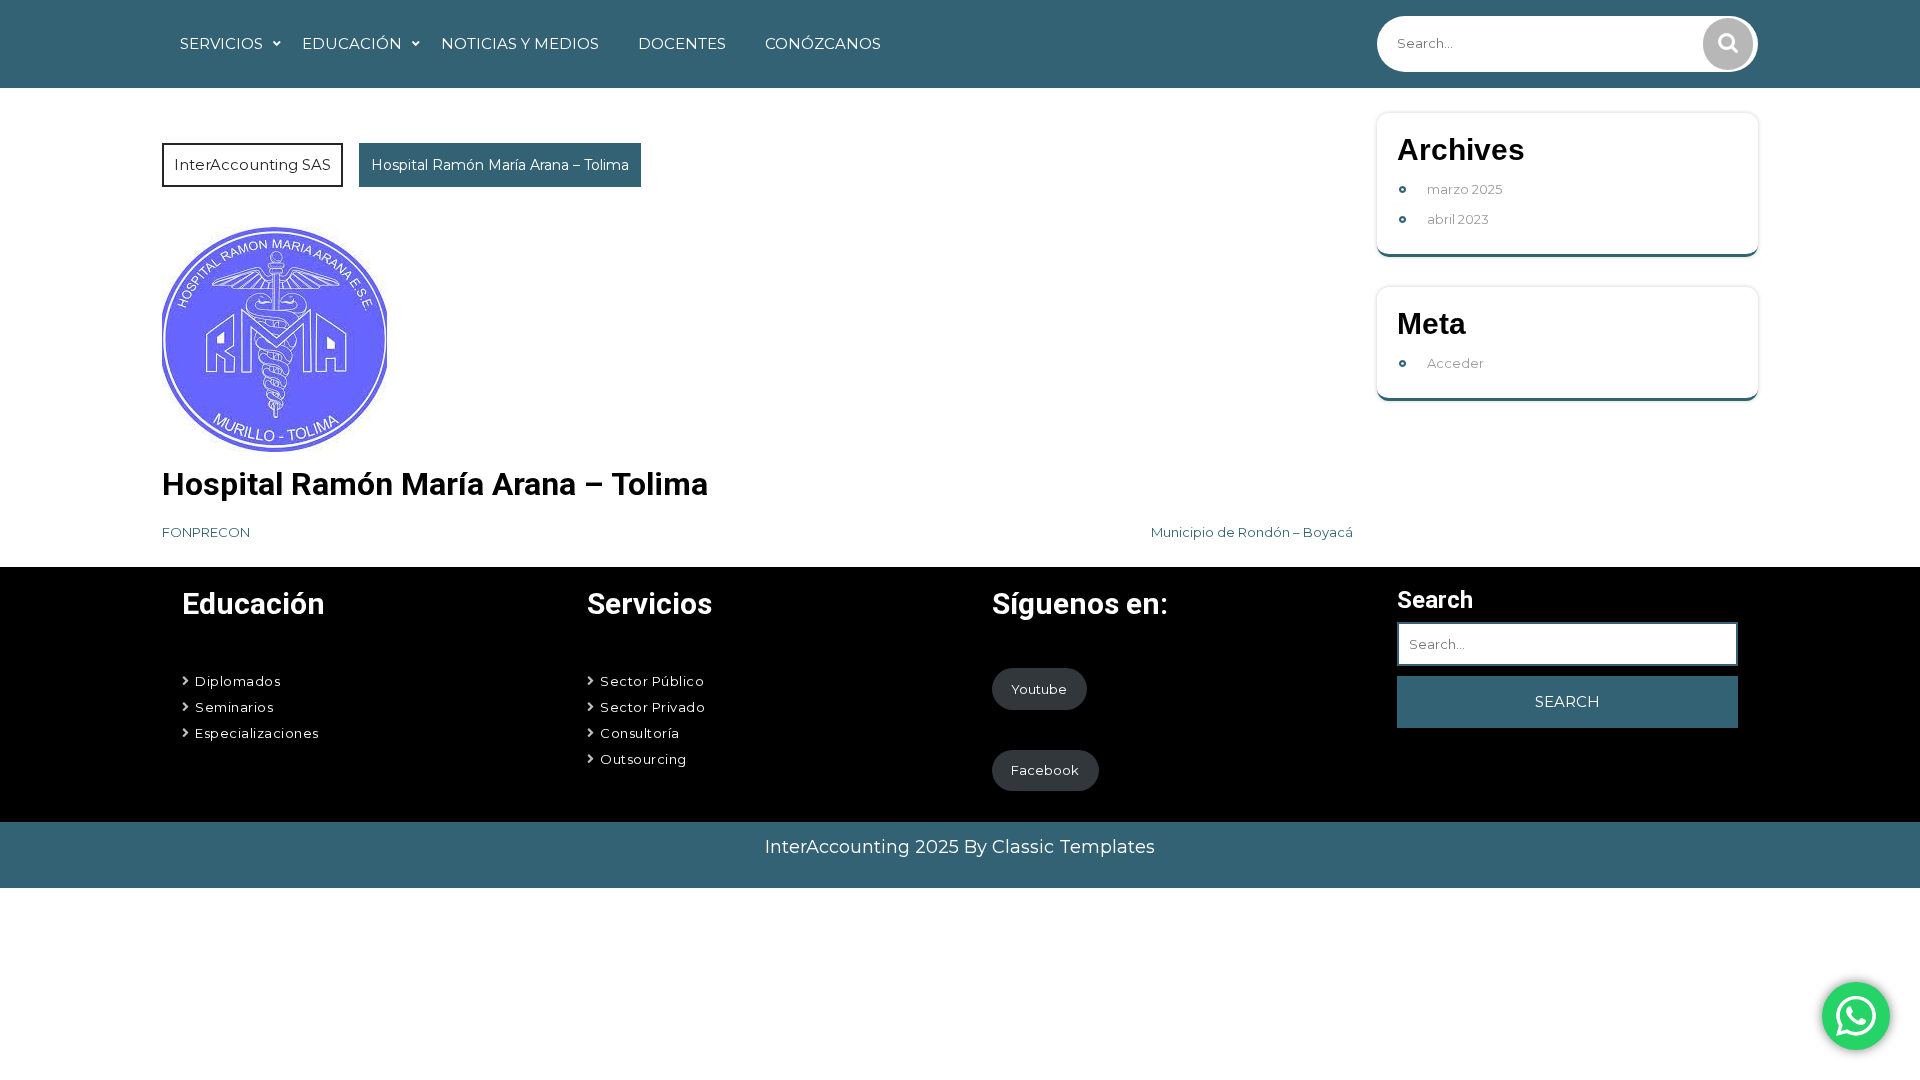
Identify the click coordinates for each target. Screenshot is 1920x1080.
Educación (352, 43)
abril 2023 (1458, 219)
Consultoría (640, 733)
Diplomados (237, 681)
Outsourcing (643, 759)
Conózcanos (823, 43)
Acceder (1455, 363)
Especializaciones (257, 733)
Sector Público (652, 681)
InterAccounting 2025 (864, 847)
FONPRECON (206, 532)
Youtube (1039, 689)
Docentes (682, 43)
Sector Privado (652, 707)
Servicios (221, 43)
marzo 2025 (1464, 189)
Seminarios (234, 707)
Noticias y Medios (520, 43)
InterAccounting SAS (252, 164)
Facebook (1045, 770)
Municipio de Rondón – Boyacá (1252, 532)
